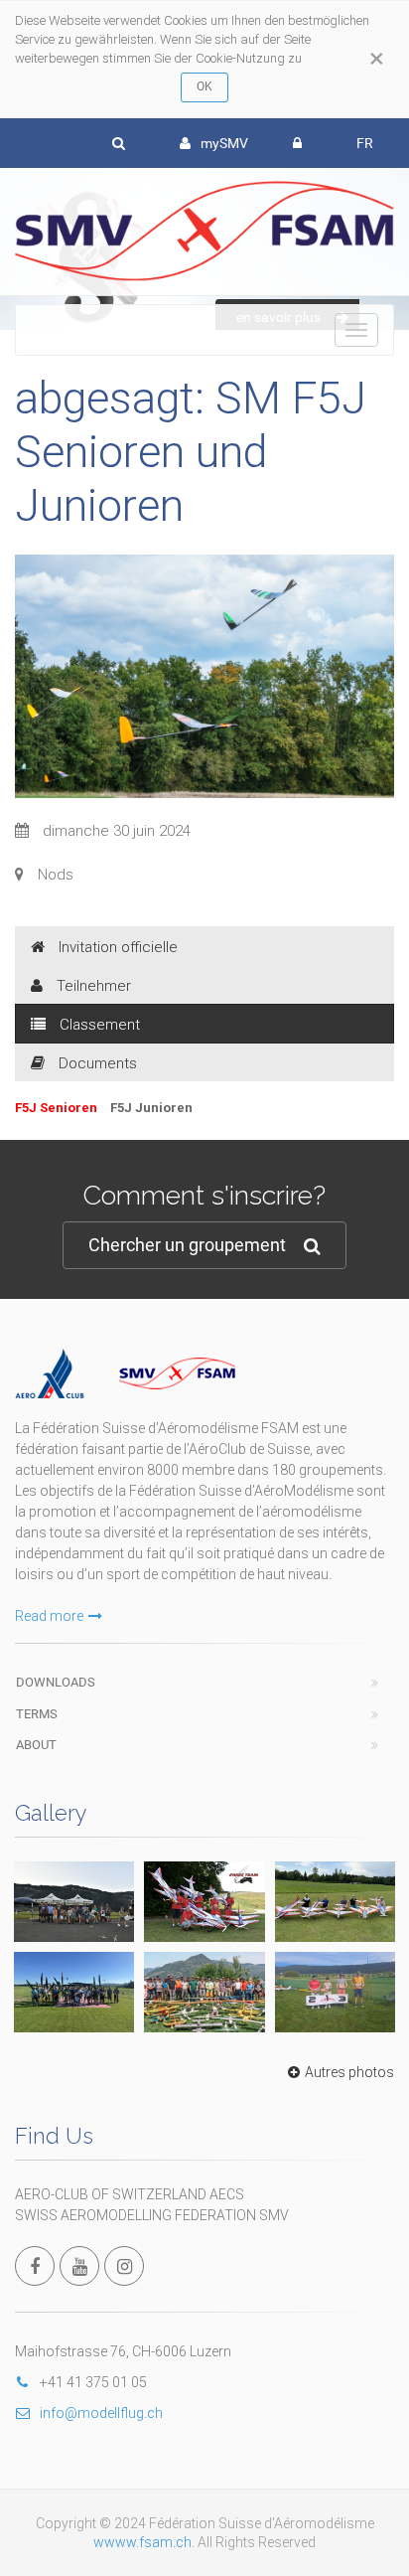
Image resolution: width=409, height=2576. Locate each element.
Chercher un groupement (187, 1245)
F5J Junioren (151, 1108)
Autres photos (349, 2072)
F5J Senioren (58, 1108)
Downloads (56, 1682)
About (36, 1745)
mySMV (224, 143)
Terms (37, 1714)
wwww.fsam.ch (142, 2542)
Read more (49, 1616)
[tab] (204, 946)
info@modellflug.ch (101, 2413)
